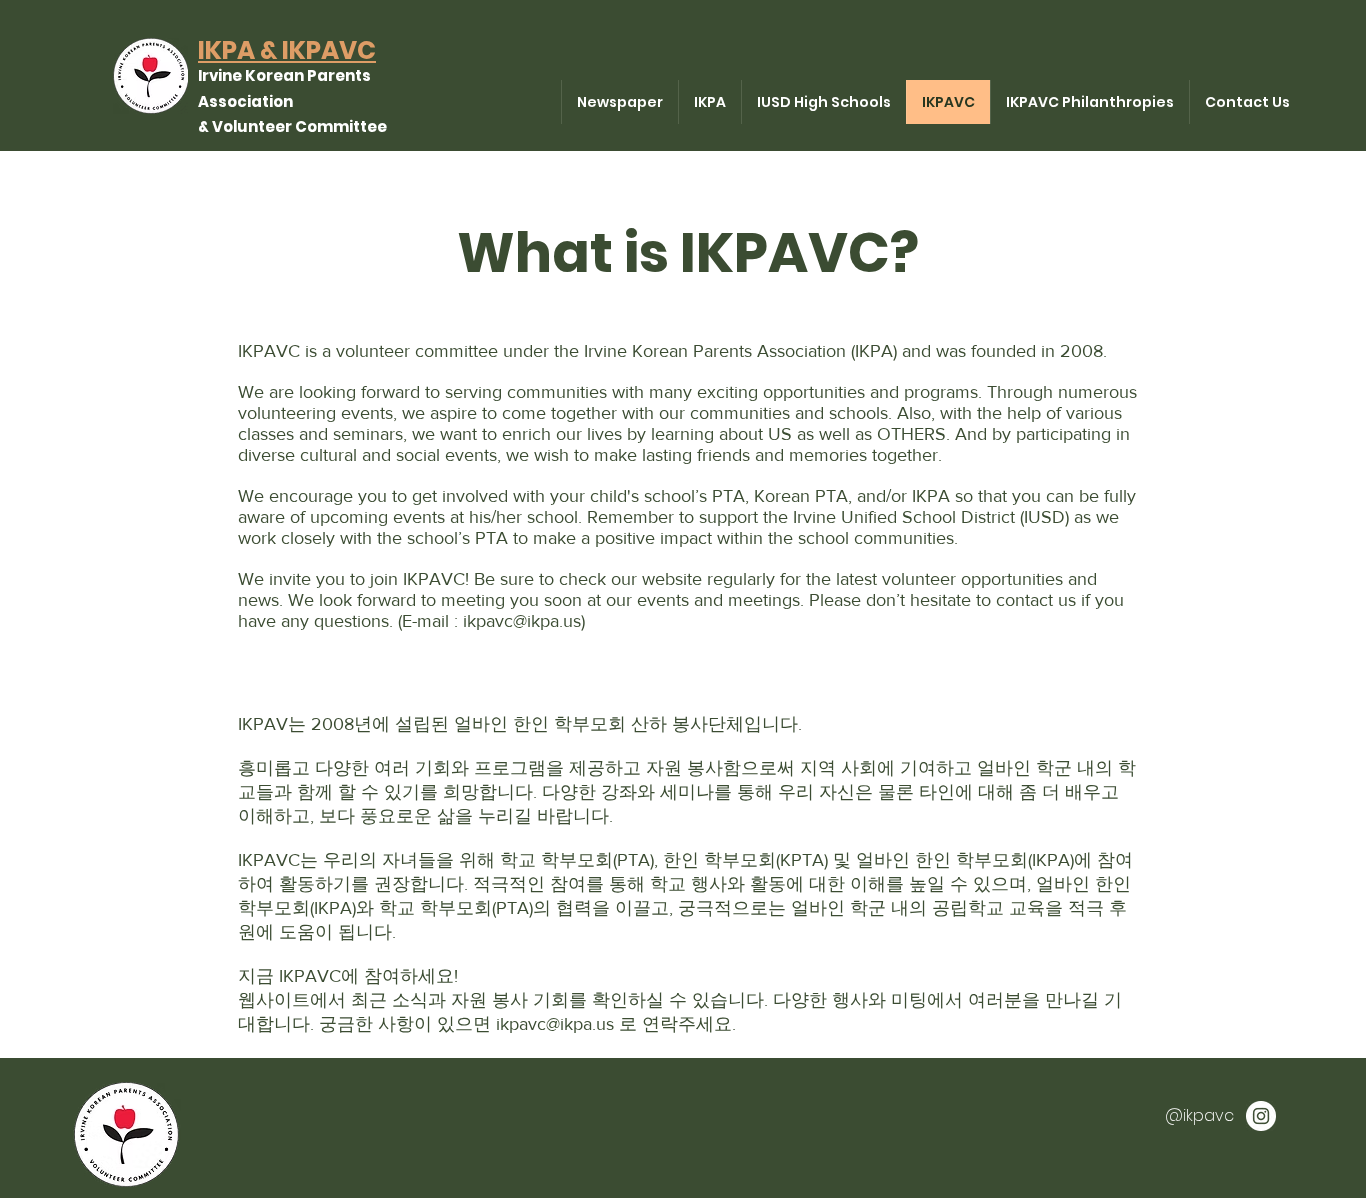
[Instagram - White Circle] (1261, 1116)
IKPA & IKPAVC (287, 50)
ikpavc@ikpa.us (522, 621)
